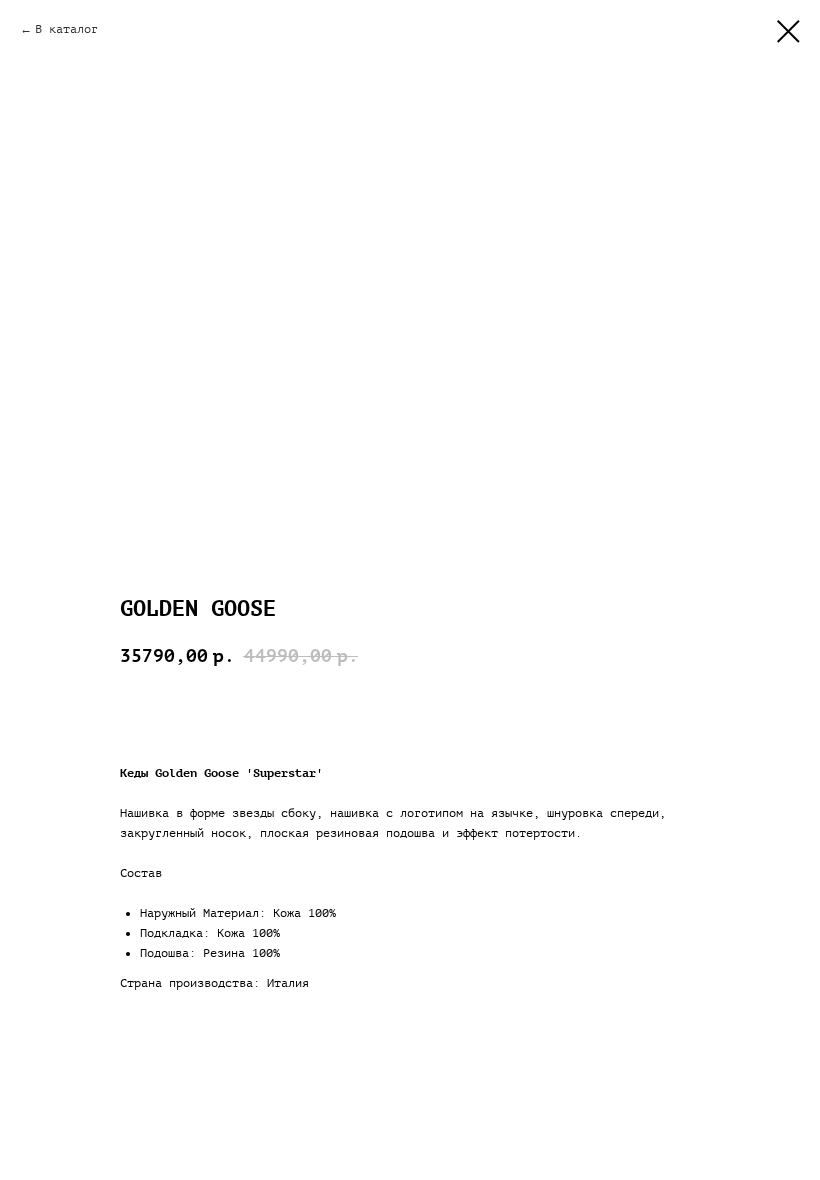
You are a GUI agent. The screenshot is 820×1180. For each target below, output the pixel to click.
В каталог (66, 29)
